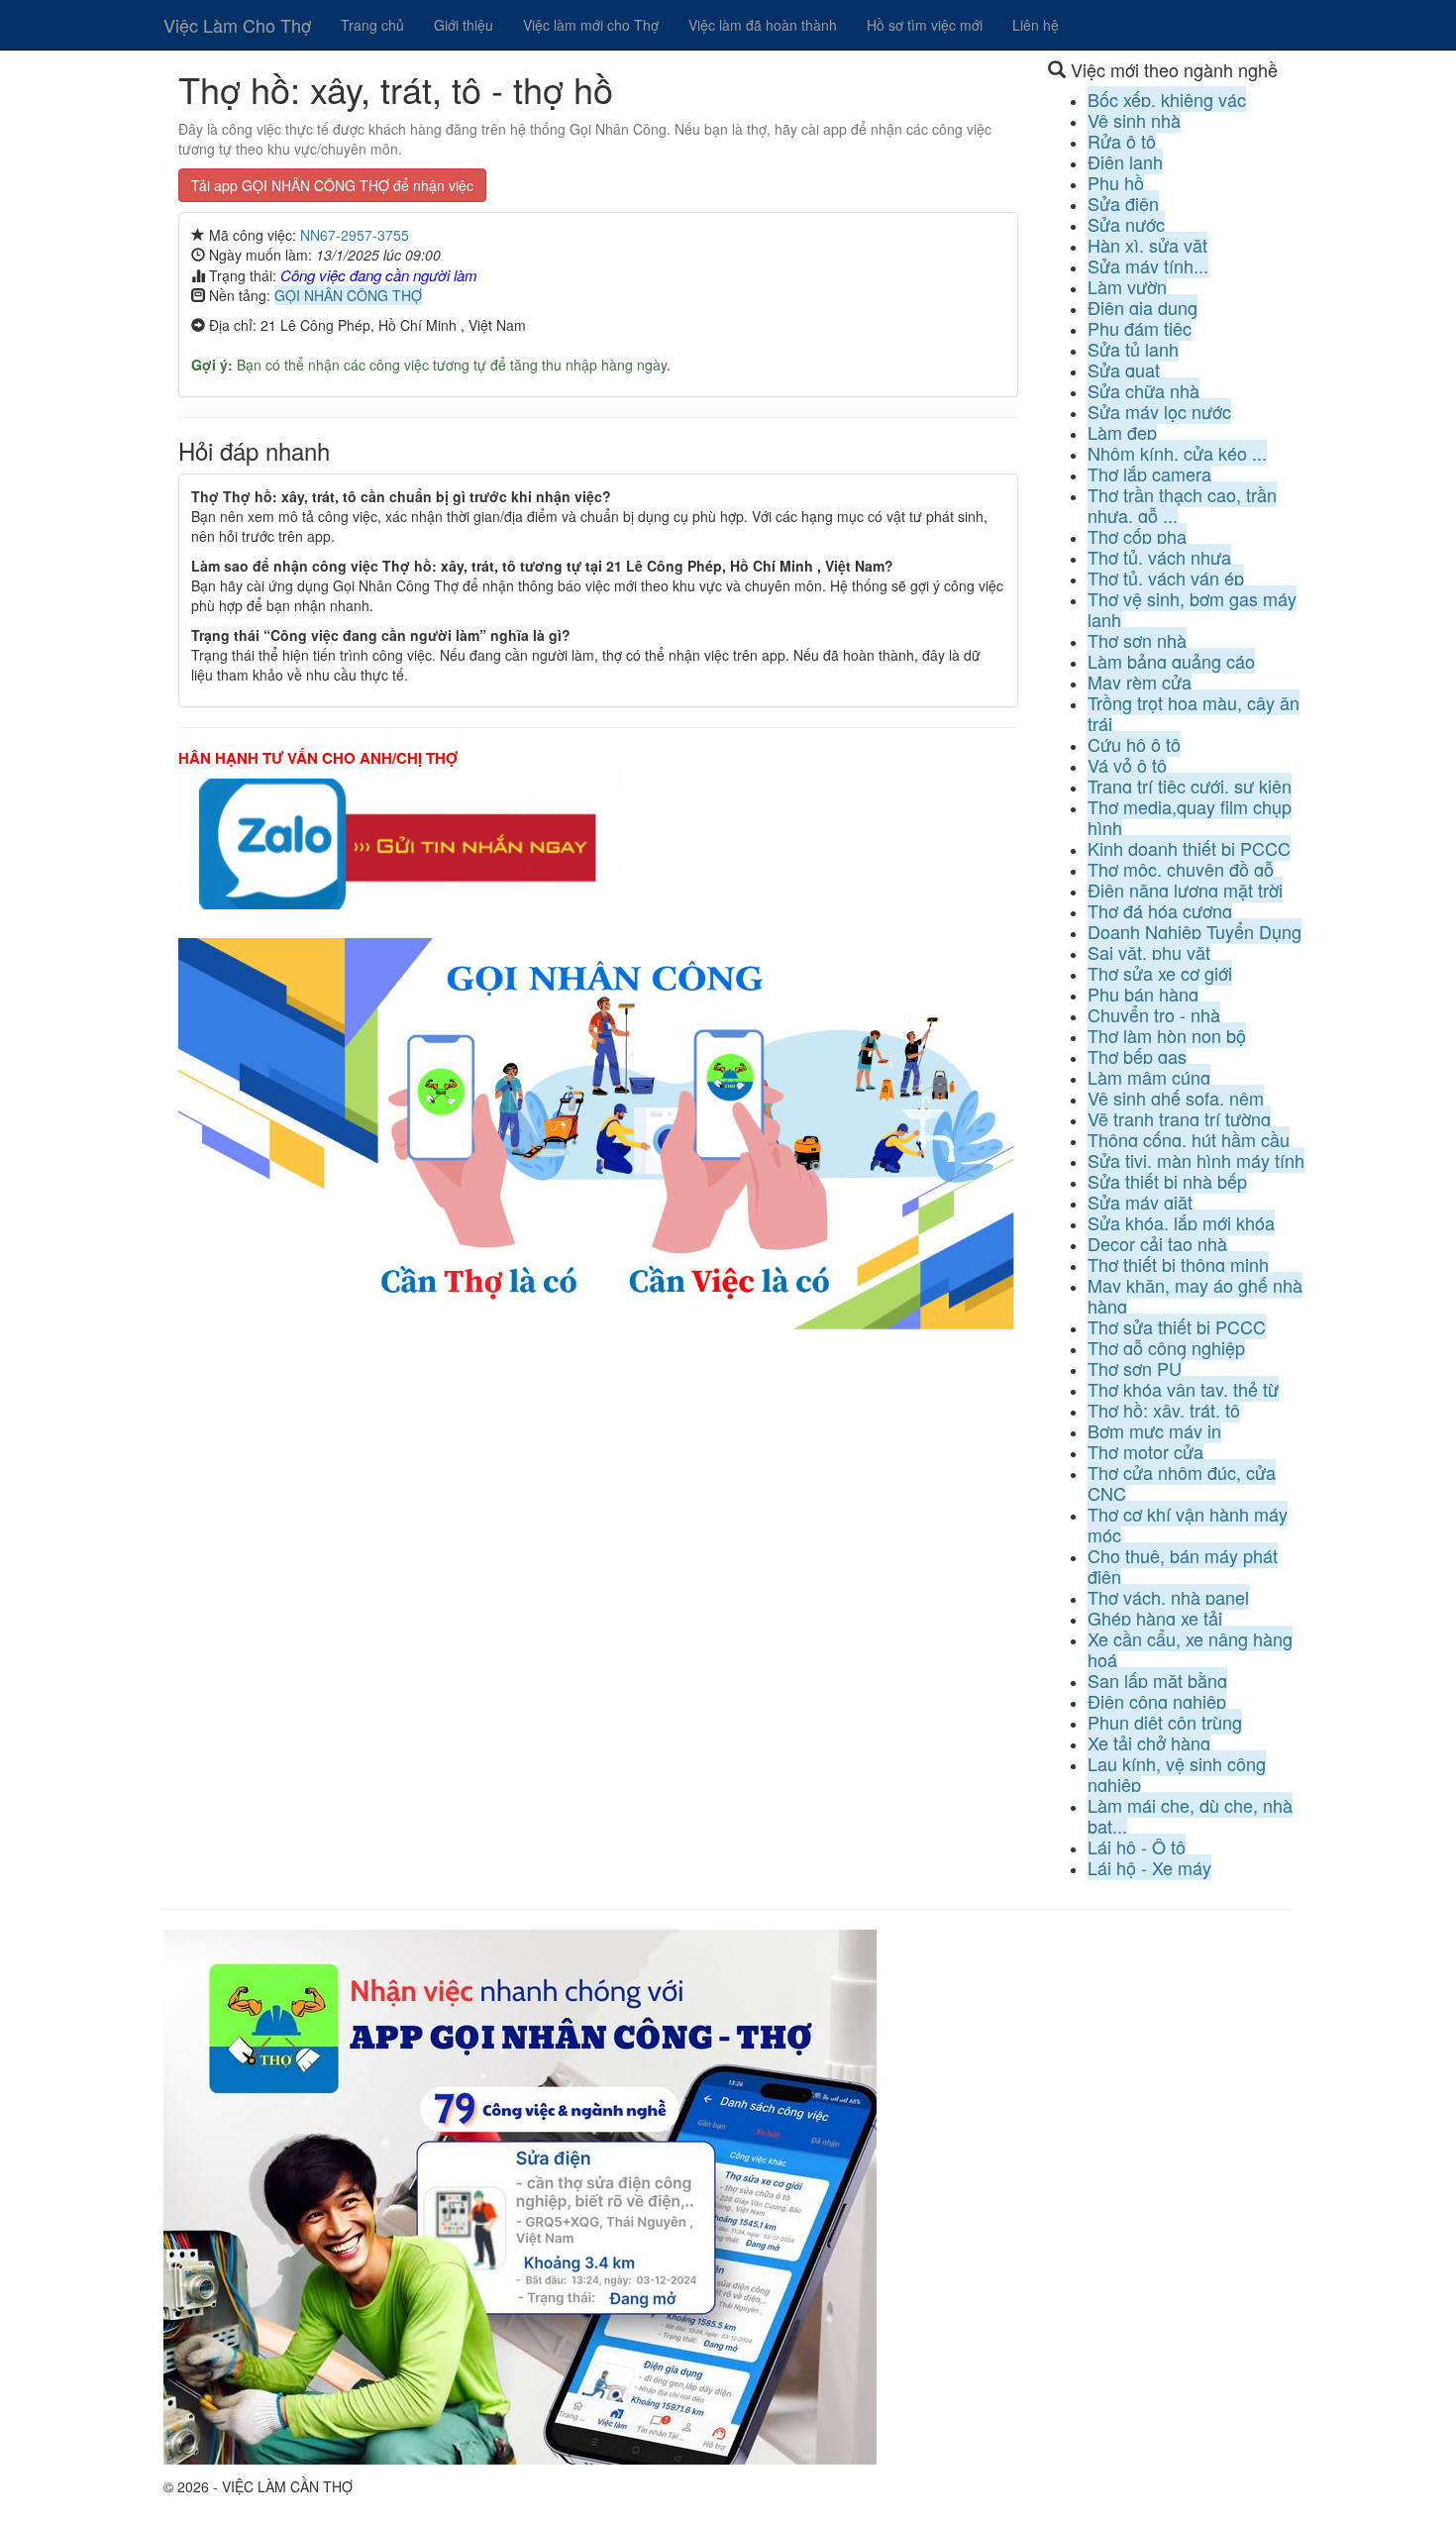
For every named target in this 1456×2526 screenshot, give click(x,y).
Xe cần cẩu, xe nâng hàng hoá (1190, 1649)
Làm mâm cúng (1149, 1077)
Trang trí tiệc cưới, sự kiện (1190, 786)
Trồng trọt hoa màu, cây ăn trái (1194, 713)
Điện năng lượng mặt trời (1185, 890)
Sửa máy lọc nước (1159, 411)
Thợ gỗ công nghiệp (1166, 1347)
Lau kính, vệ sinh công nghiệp (1177, 1774)
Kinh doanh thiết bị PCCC (1189, 848)
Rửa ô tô (1122, 141)
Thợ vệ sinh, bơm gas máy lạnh (1192, 609)
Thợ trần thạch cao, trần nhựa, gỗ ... (1182, 505)
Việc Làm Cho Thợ (237, 25)
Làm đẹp (1122, 432)
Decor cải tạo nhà (1157, 1243)
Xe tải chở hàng (1149, 1742)
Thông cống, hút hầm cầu (1189, 1139)
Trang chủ (372, 25)
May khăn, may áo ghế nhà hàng (1195, 1295)
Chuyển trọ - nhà (1154, 1014)
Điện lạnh (1125, 161)
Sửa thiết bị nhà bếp (1167, 1181)
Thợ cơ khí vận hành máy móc (1188, 1524)
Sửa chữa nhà (1144, 390)
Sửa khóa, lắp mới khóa (1181, 1222)
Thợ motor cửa (1145, 1451)
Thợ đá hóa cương (1160, 910)
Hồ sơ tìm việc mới (925, 25)
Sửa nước (1126, 224)
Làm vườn (1127, 286)
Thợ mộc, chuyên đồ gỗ (1181, 869)
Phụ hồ (1116, 182)
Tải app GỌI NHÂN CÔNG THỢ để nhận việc (332, 185)
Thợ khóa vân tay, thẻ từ (1183, 1389)
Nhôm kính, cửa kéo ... (1177, 453)
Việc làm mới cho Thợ (591, 25)
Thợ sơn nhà (1137, 640)
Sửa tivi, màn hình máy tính (1196, 1160)
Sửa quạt (1124, 369)
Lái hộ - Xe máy (1149, 1867)
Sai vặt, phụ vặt (1149, 952)
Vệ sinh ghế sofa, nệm (1176, 1098)
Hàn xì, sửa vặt (1147, 245)
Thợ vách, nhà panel (1168, 1597)
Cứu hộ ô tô (1134, 744)
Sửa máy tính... (1148, 265)
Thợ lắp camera (1149, 474)
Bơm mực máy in (1154, 1430)
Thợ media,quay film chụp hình (1190, 817)
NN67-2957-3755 (355, 235)
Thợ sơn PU (1135, 1368)
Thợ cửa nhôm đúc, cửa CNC (1182, 1482)
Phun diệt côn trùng (1165, 1722)
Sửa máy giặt (1140, 1202)
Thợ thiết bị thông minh (1178, 1264)
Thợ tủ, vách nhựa (1159, 557)
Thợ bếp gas (1137, 1056)
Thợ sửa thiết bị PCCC (1177, 1326)
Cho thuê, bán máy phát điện (1183, 1566)
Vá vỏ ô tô (1127, 765)
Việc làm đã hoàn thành (763, 25)
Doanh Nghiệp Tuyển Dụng (1195, 931)
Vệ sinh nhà (1134, 120)
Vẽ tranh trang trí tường (1179, 1118)
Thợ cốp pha (1137, 536)
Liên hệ (1036, 25)
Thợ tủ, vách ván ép (1166, 578)
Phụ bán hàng (1143, 994)
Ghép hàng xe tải (1155, 1618)
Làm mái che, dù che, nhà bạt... (1190, 1815)
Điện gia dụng (1143, 307)
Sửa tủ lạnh (1133, 349)
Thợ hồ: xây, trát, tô (1164, 1410)
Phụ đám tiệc (1140, 328)
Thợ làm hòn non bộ (1167, 1035)
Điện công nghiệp (1157, 1701)
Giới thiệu (464, 25)
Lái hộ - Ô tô (1137, 1846)
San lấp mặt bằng (1157, 1680)
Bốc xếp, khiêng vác (1167, 99)
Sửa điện (1123, 203)
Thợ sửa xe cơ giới (1160, 973)
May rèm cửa (1140, 682)
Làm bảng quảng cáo (1171, 661)
